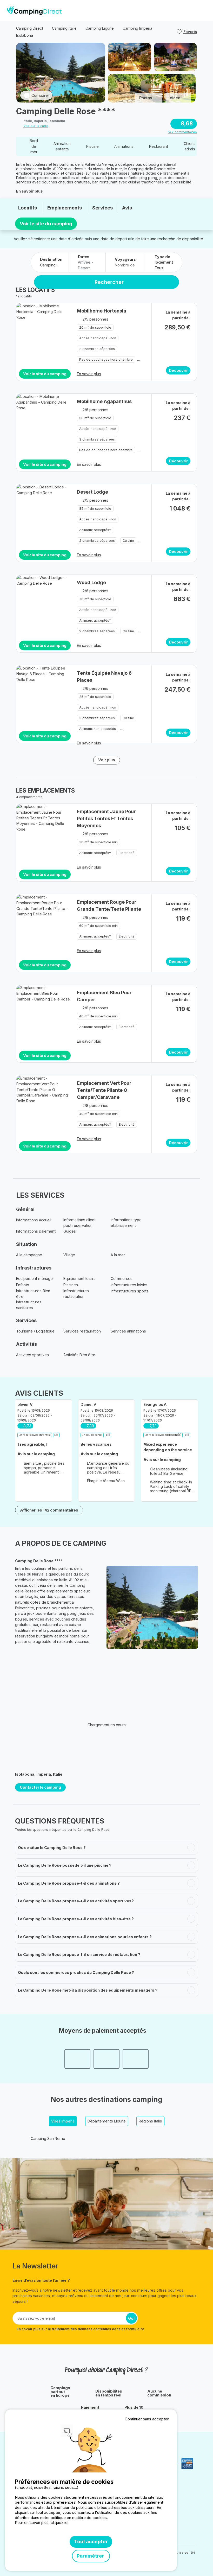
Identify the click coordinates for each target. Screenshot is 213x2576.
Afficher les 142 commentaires (49, 1510)
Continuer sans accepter (147, 2419)
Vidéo (175, 98)
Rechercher (109, 282)
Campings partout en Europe (60, 2392)
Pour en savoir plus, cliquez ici (42, 2523)
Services (102, 208)
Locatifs (28, 208)
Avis (127, 208)
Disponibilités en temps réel (109, 2393)
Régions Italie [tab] (150, 2121)
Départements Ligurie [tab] (107, 2121)
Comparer (40, 95)
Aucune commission (159, 2393)
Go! (131, 2318)
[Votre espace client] (193, 10)
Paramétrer (91, 2556)
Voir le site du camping (46, 224)
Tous (159, 268)
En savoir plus (29, 191)
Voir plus (107, 760)
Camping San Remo (48, 2138)
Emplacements (65, 208)
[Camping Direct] (34, 10)
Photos (146, 98)
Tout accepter (91, 2542)
